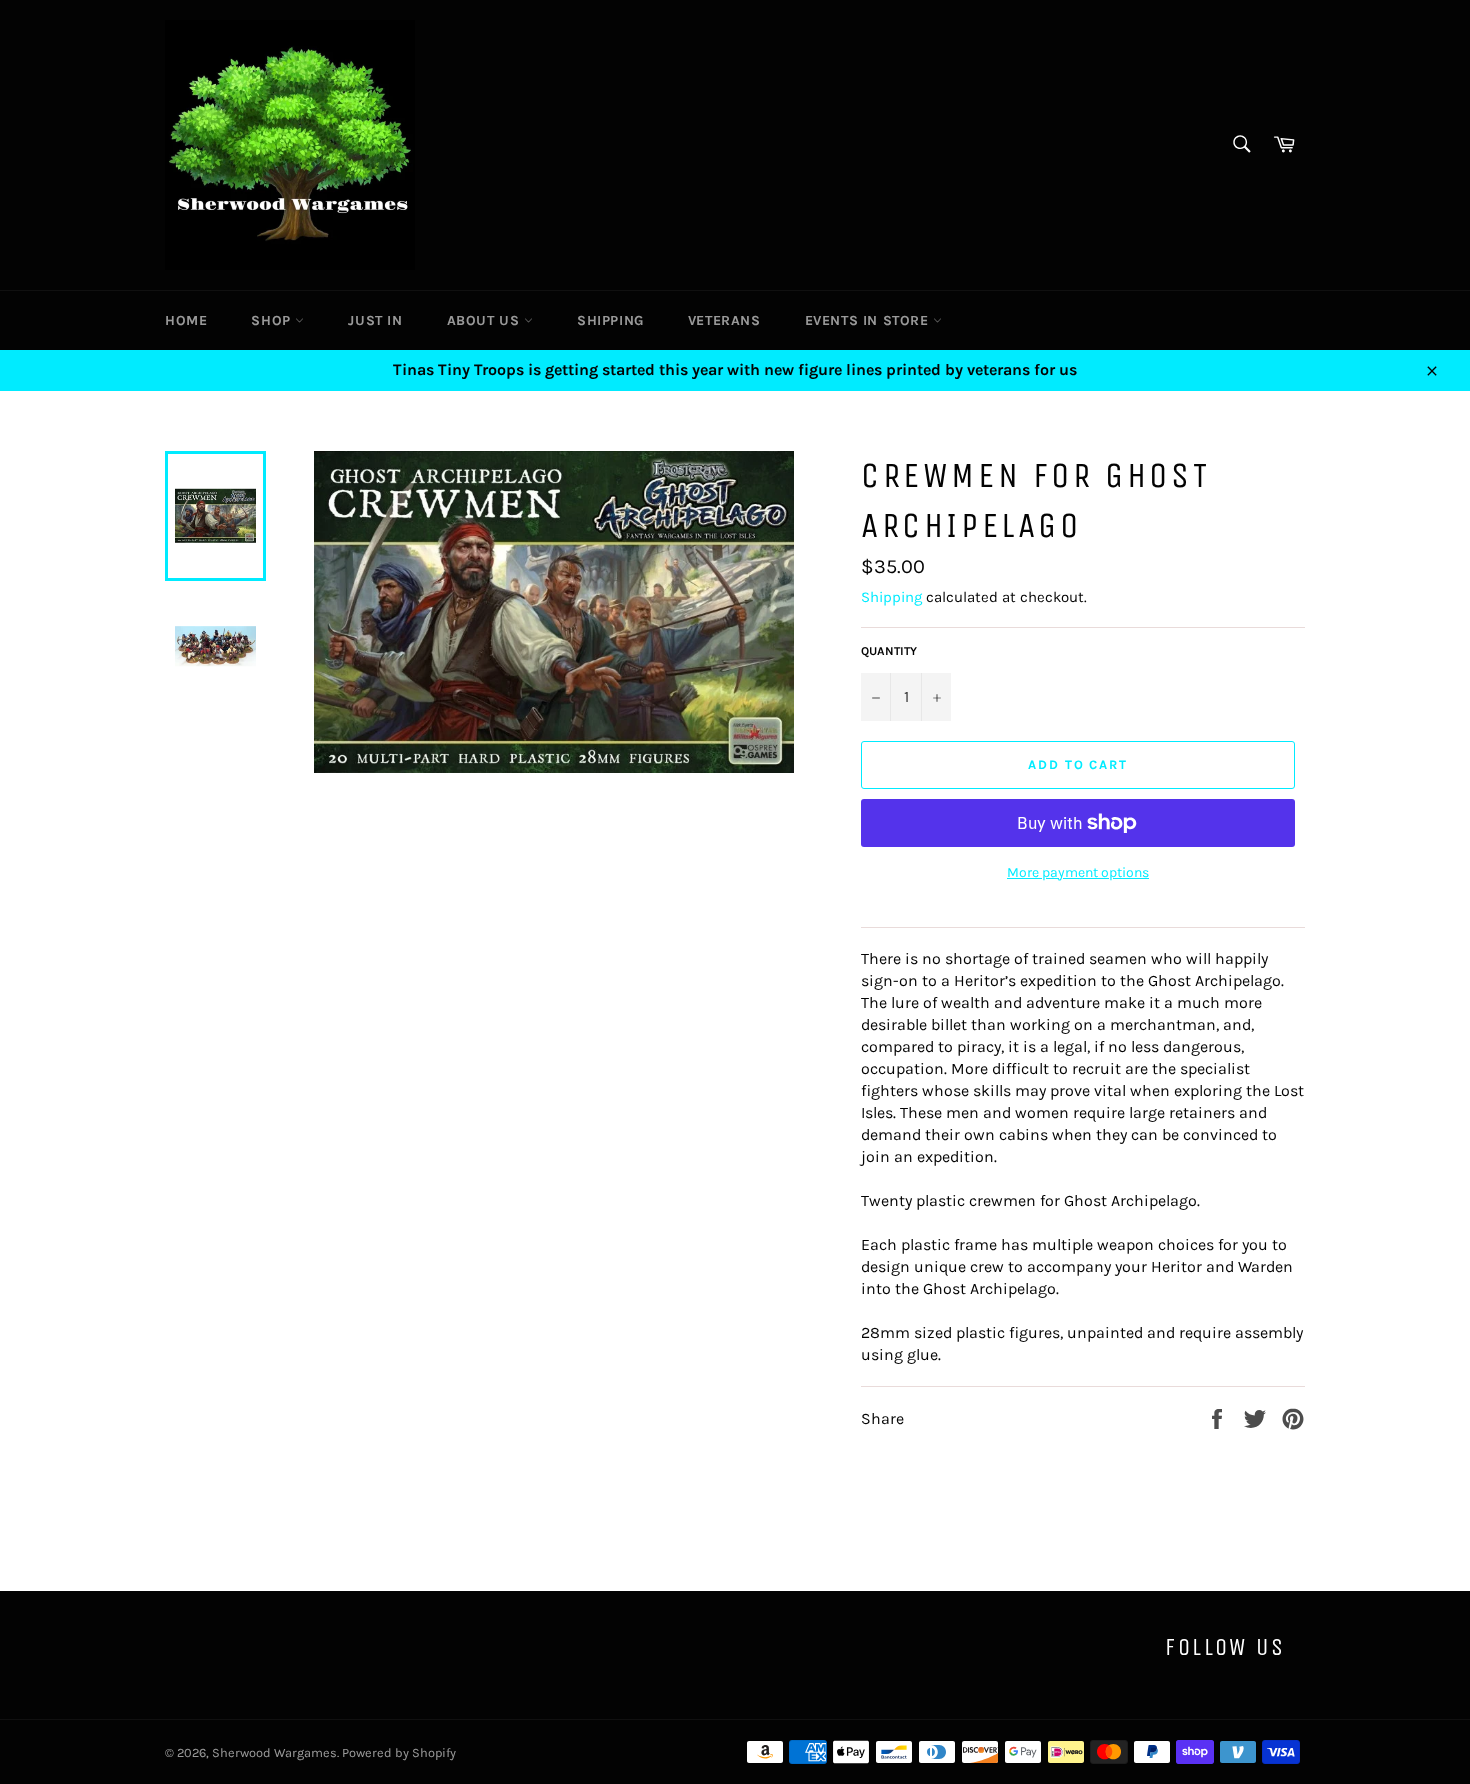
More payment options (1078, 872)
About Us (485, 320)
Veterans (724, 320)
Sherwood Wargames (274, 1752)
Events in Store (869, 320)
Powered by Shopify (399, 1752)
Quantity (889, 651)
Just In (375, 320)
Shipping (610, 320)
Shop (273, 320)
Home (186, 320)
